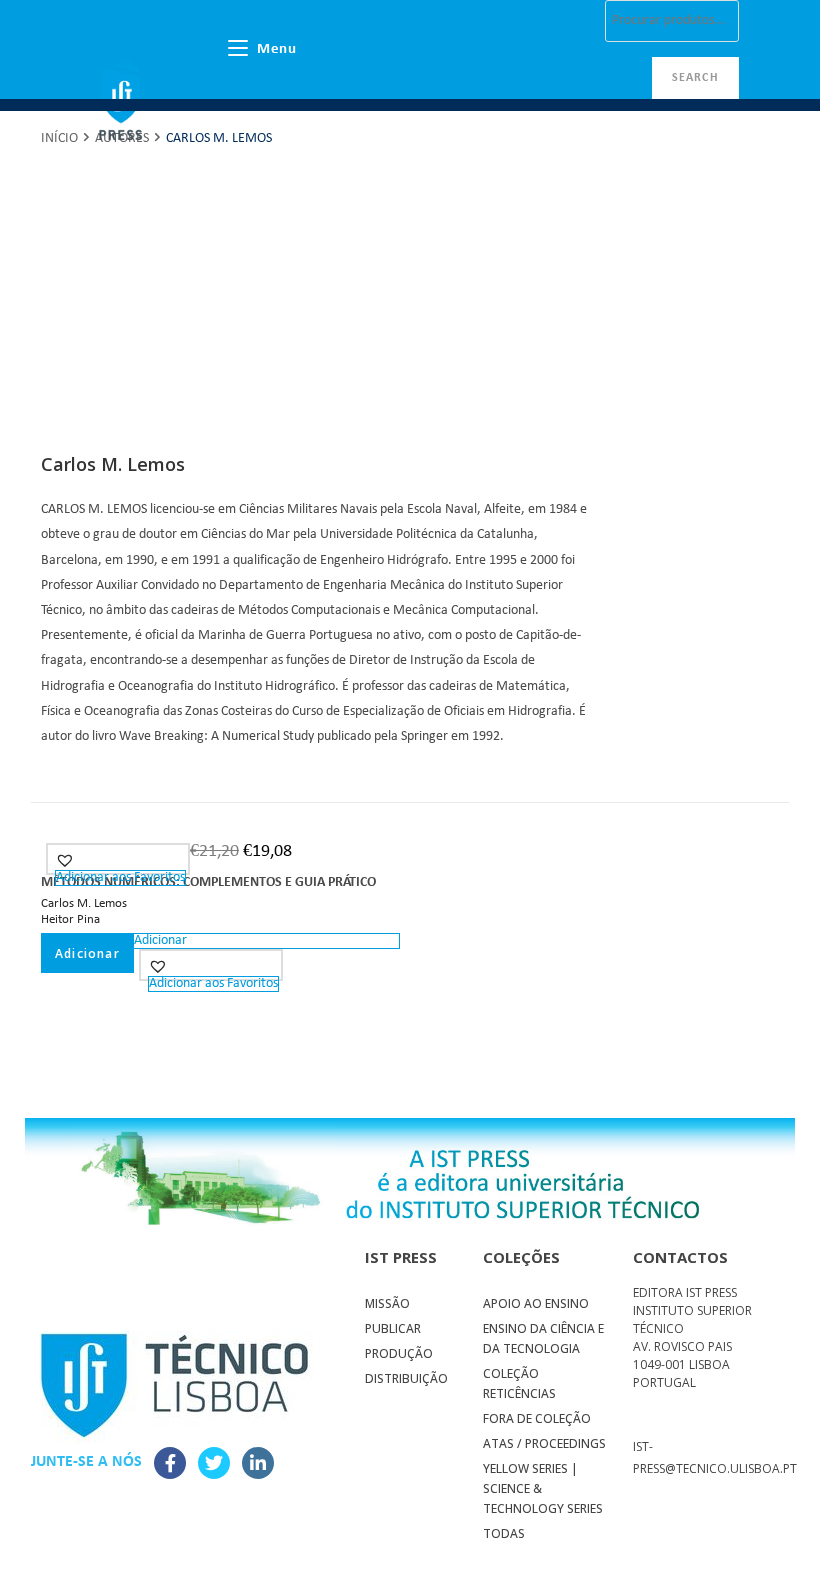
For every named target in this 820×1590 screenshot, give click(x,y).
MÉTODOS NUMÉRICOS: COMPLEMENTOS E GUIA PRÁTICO (208, 882)
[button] (67, 860)
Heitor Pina (70, 919)
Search (695, 78)
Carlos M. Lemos (84, 903)
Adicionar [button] (87, 953)
